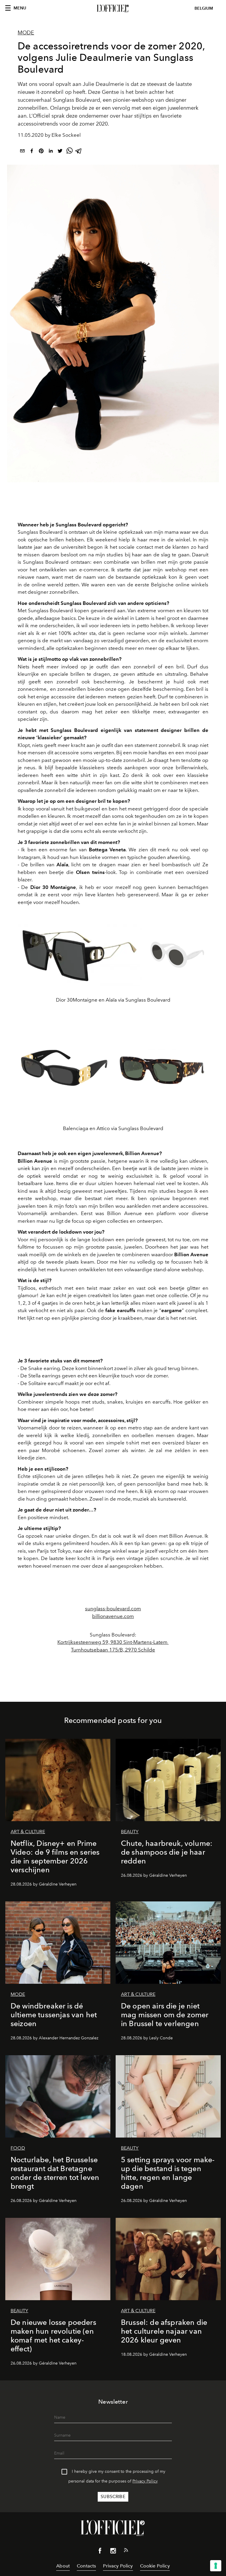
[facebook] (32, 152)
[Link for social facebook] (100, 2552)
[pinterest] (41, 152)
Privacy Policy (145, 2481)
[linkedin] (51, 152)
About (63, 2566)
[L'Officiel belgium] (113, 9)
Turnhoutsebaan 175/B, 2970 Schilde (113, 1650)
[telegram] (79, 152)
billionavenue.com (113, 1616)
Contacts (86, 2566)
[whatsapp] (69, 152)
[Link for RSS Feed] (126, 2551)
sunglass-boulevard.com (113, 1609)
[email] (22, 152)
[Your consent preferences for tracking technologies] (216, 2566)
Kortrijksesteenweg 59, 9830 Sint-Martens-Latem (113, 1642)
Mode (26, 33)
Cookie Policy (155, 2566)
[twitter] (60, 152)
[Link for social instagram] (113, 2552)
